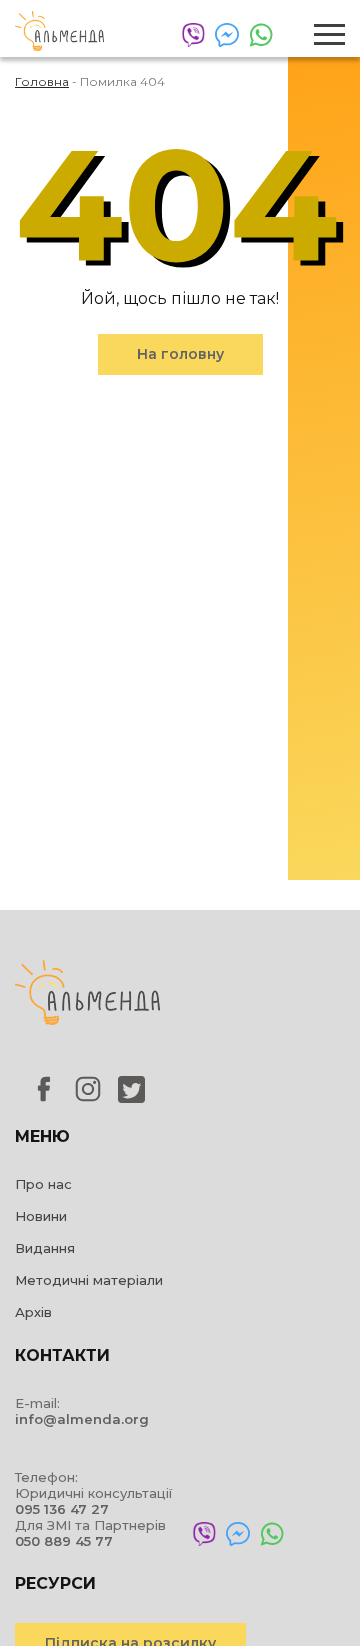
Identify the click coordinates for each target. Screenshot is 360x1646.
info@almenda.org (82, 1419)
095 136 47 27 (62, 1509)
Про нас (43, 1184)
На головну (180, 354)
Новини (41, 1216)
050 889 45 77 (64, 1541)
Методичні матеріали (89, 1280)
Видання (45, 1248)
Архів (33, 1312)
